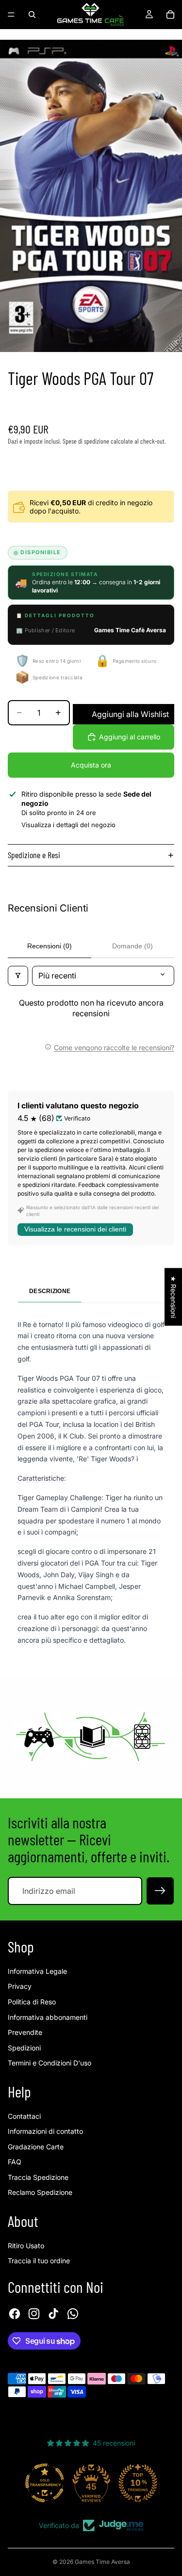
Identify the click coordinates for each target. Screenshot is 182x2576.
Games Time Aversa (102, 2562)
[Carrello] (170, 15)
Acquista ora (91, 765)
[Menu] (11, 15)
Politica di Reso (32, 2002)
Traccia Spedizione (38, 2177)
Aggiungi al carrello (130, 737)
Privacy (20, 1986)
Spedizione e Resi (34, 855)
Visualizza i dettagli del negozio (68, 825)
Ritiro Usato (26, 2246)
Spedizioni (24, 2048)
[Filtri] (18, 976)
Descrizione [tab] (50, 1291)
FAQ (15, 2162)
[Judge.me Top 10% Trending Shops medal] (138, 2483)
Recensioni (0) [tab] (50, 946)
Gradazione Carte (36, 2147)
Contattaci (24, 2116)
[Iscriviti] (160, 1891)
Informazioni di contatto (45, 2131)
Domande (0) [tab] (132, 946)
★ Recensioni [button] (174, 1297)
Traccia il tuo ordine (39, 2261)
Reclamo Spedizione (40, 2192)
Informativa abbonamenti (48, 2017)
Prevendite (25, 2032)
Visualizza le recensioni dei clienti (75, 1229)
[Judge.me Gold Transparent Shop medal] (45, 2483)
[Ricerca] (32, 15)
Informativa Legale (37, 1971)
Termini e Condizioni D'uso (50, 2063)
